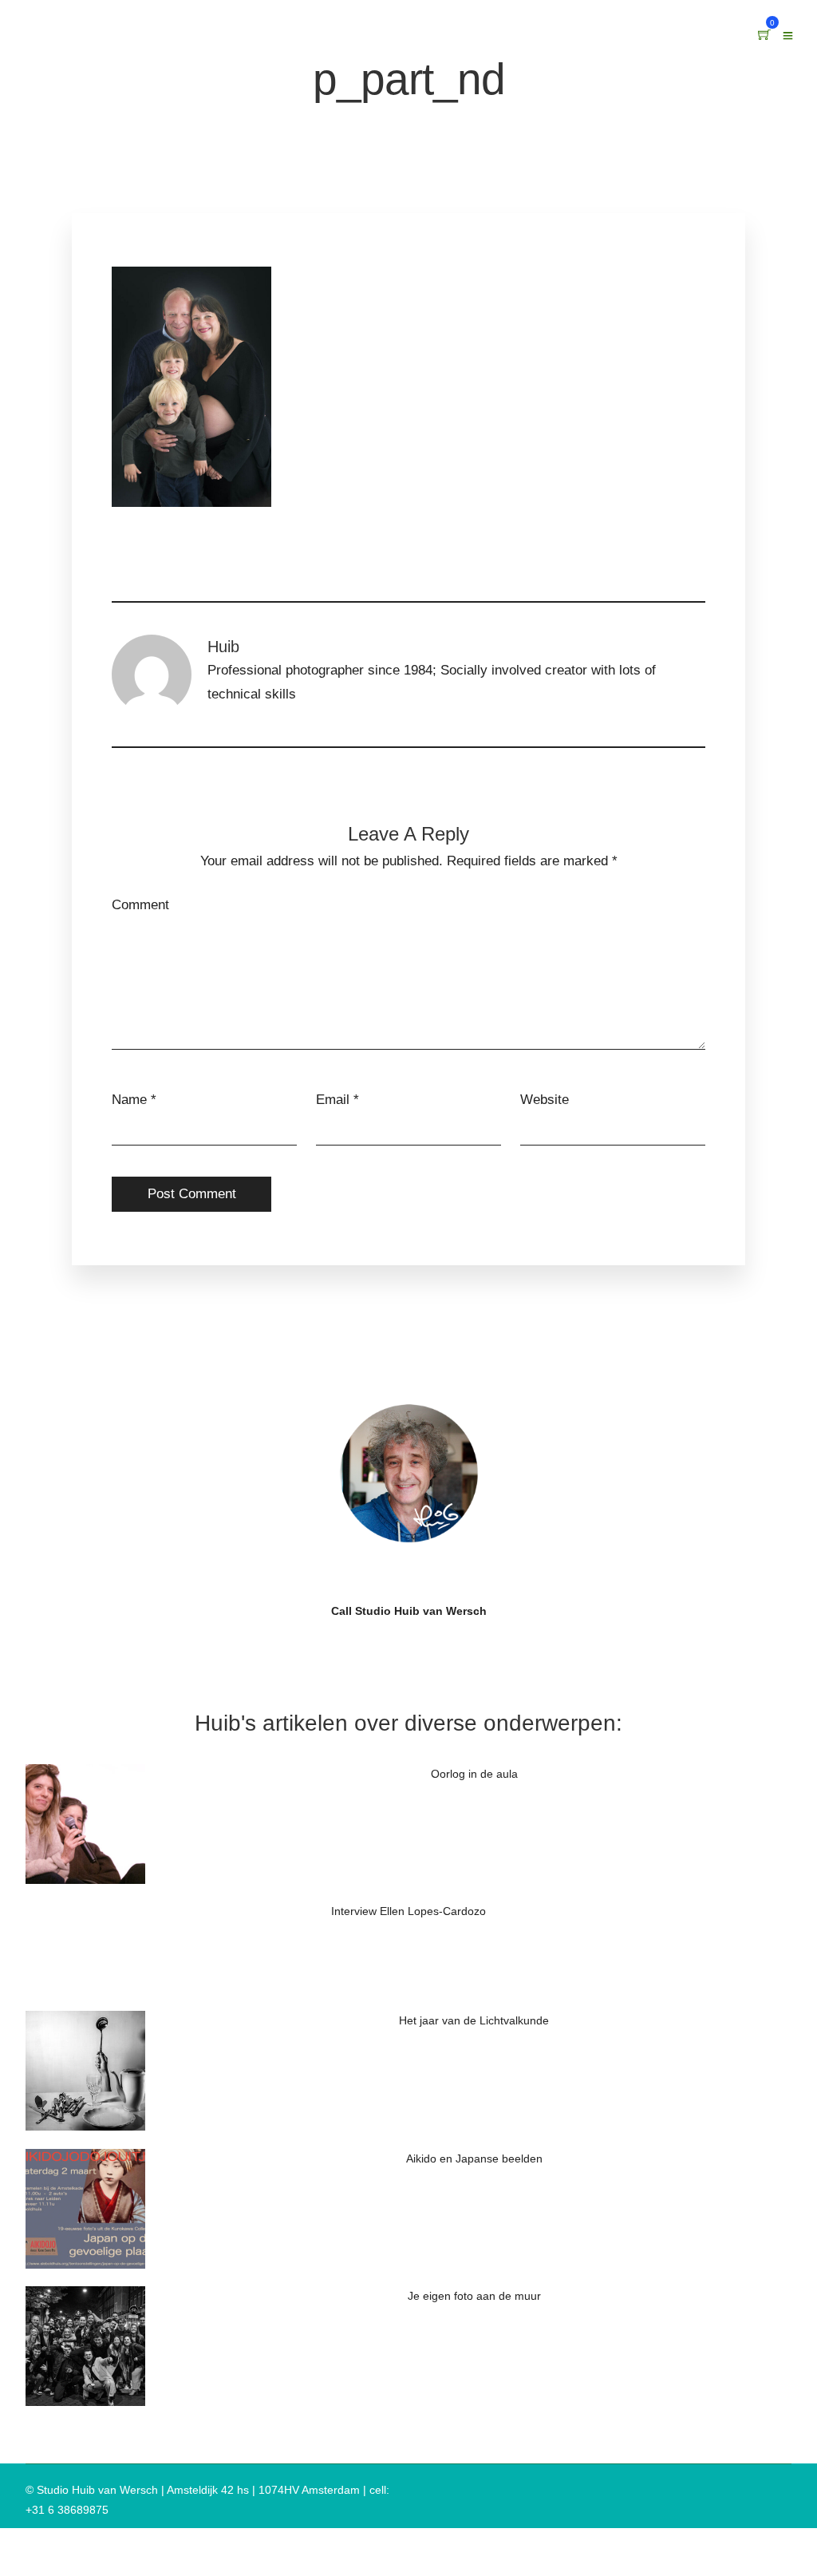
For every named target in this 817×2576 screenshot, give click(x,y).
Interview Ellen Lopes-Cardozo (408, 1911)
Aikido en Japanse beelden (474, 2159)
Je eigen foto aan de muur (474, 2296)
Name (129, 1100)
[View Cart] (764, 36)
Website (545, 1100)
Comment (140, 905)
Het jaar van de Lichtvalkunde (474, 2020)
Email (333, 1100)
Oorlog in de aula (474, 1774)
